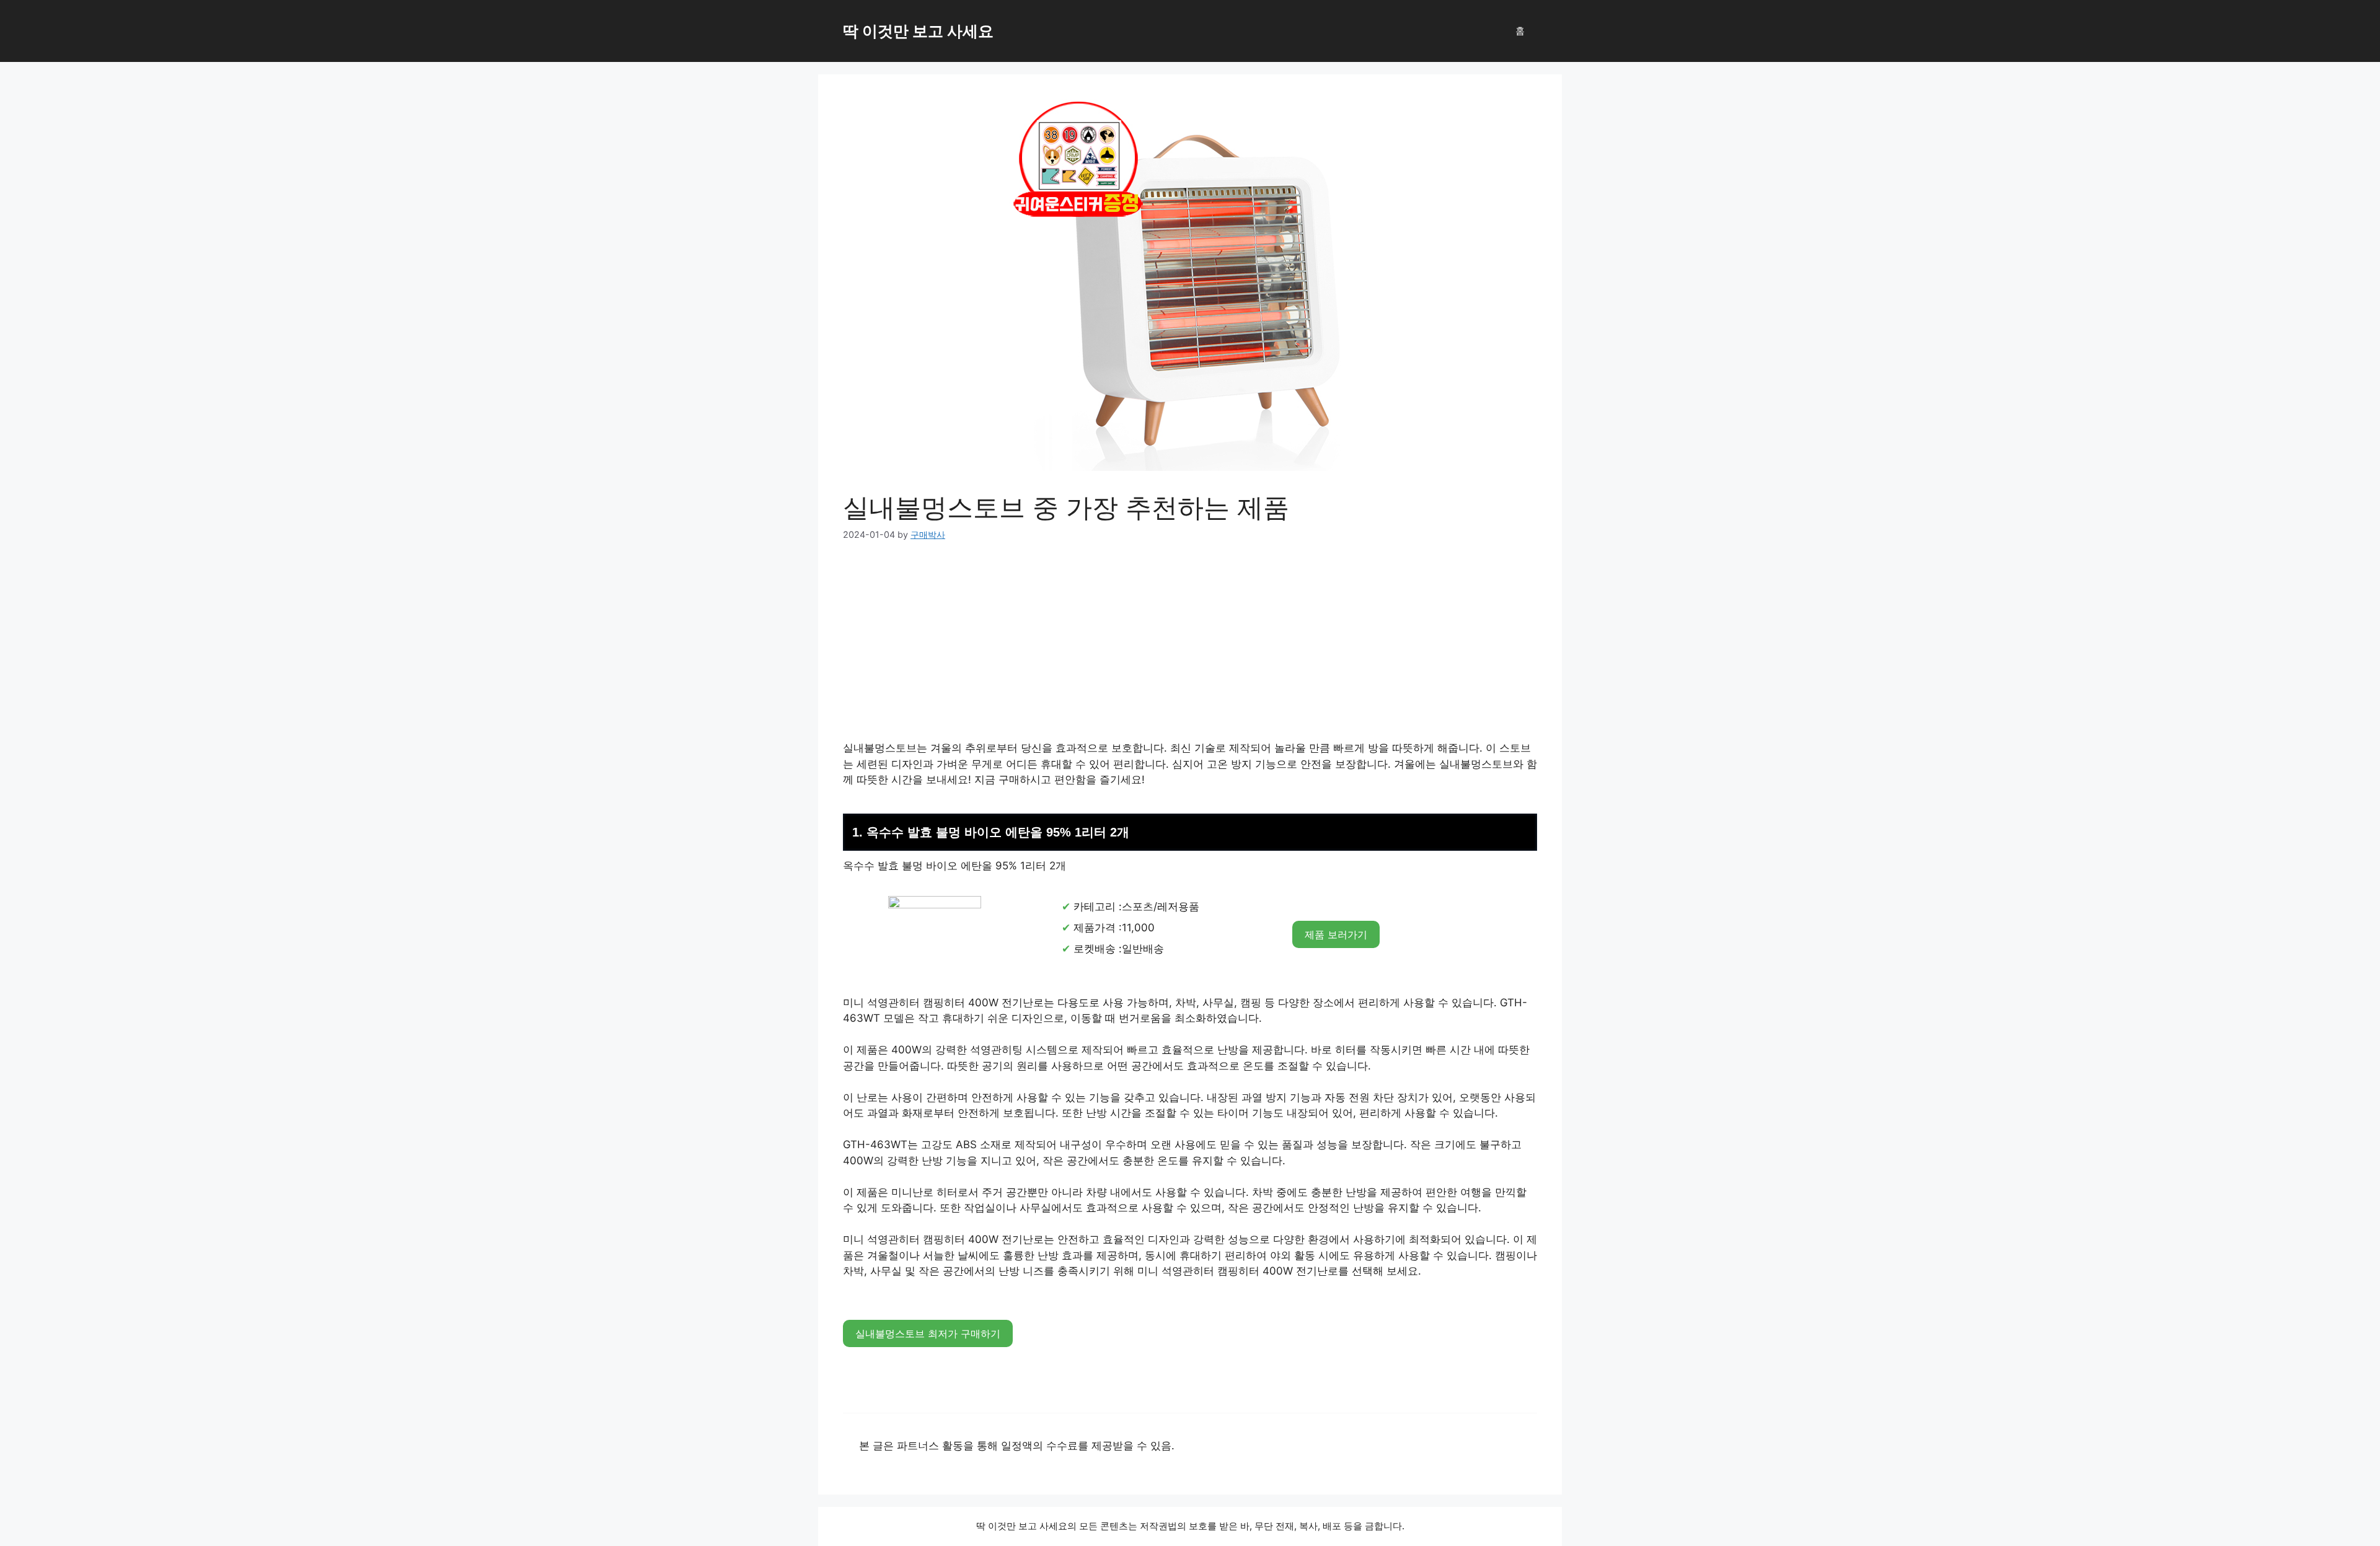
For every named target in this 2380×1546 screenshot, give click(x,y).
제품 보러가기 (1336, 934)
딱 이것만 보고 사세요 (918, 31)
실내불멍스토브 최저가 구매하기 (928, 1333)
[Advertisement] (1190, 649)
